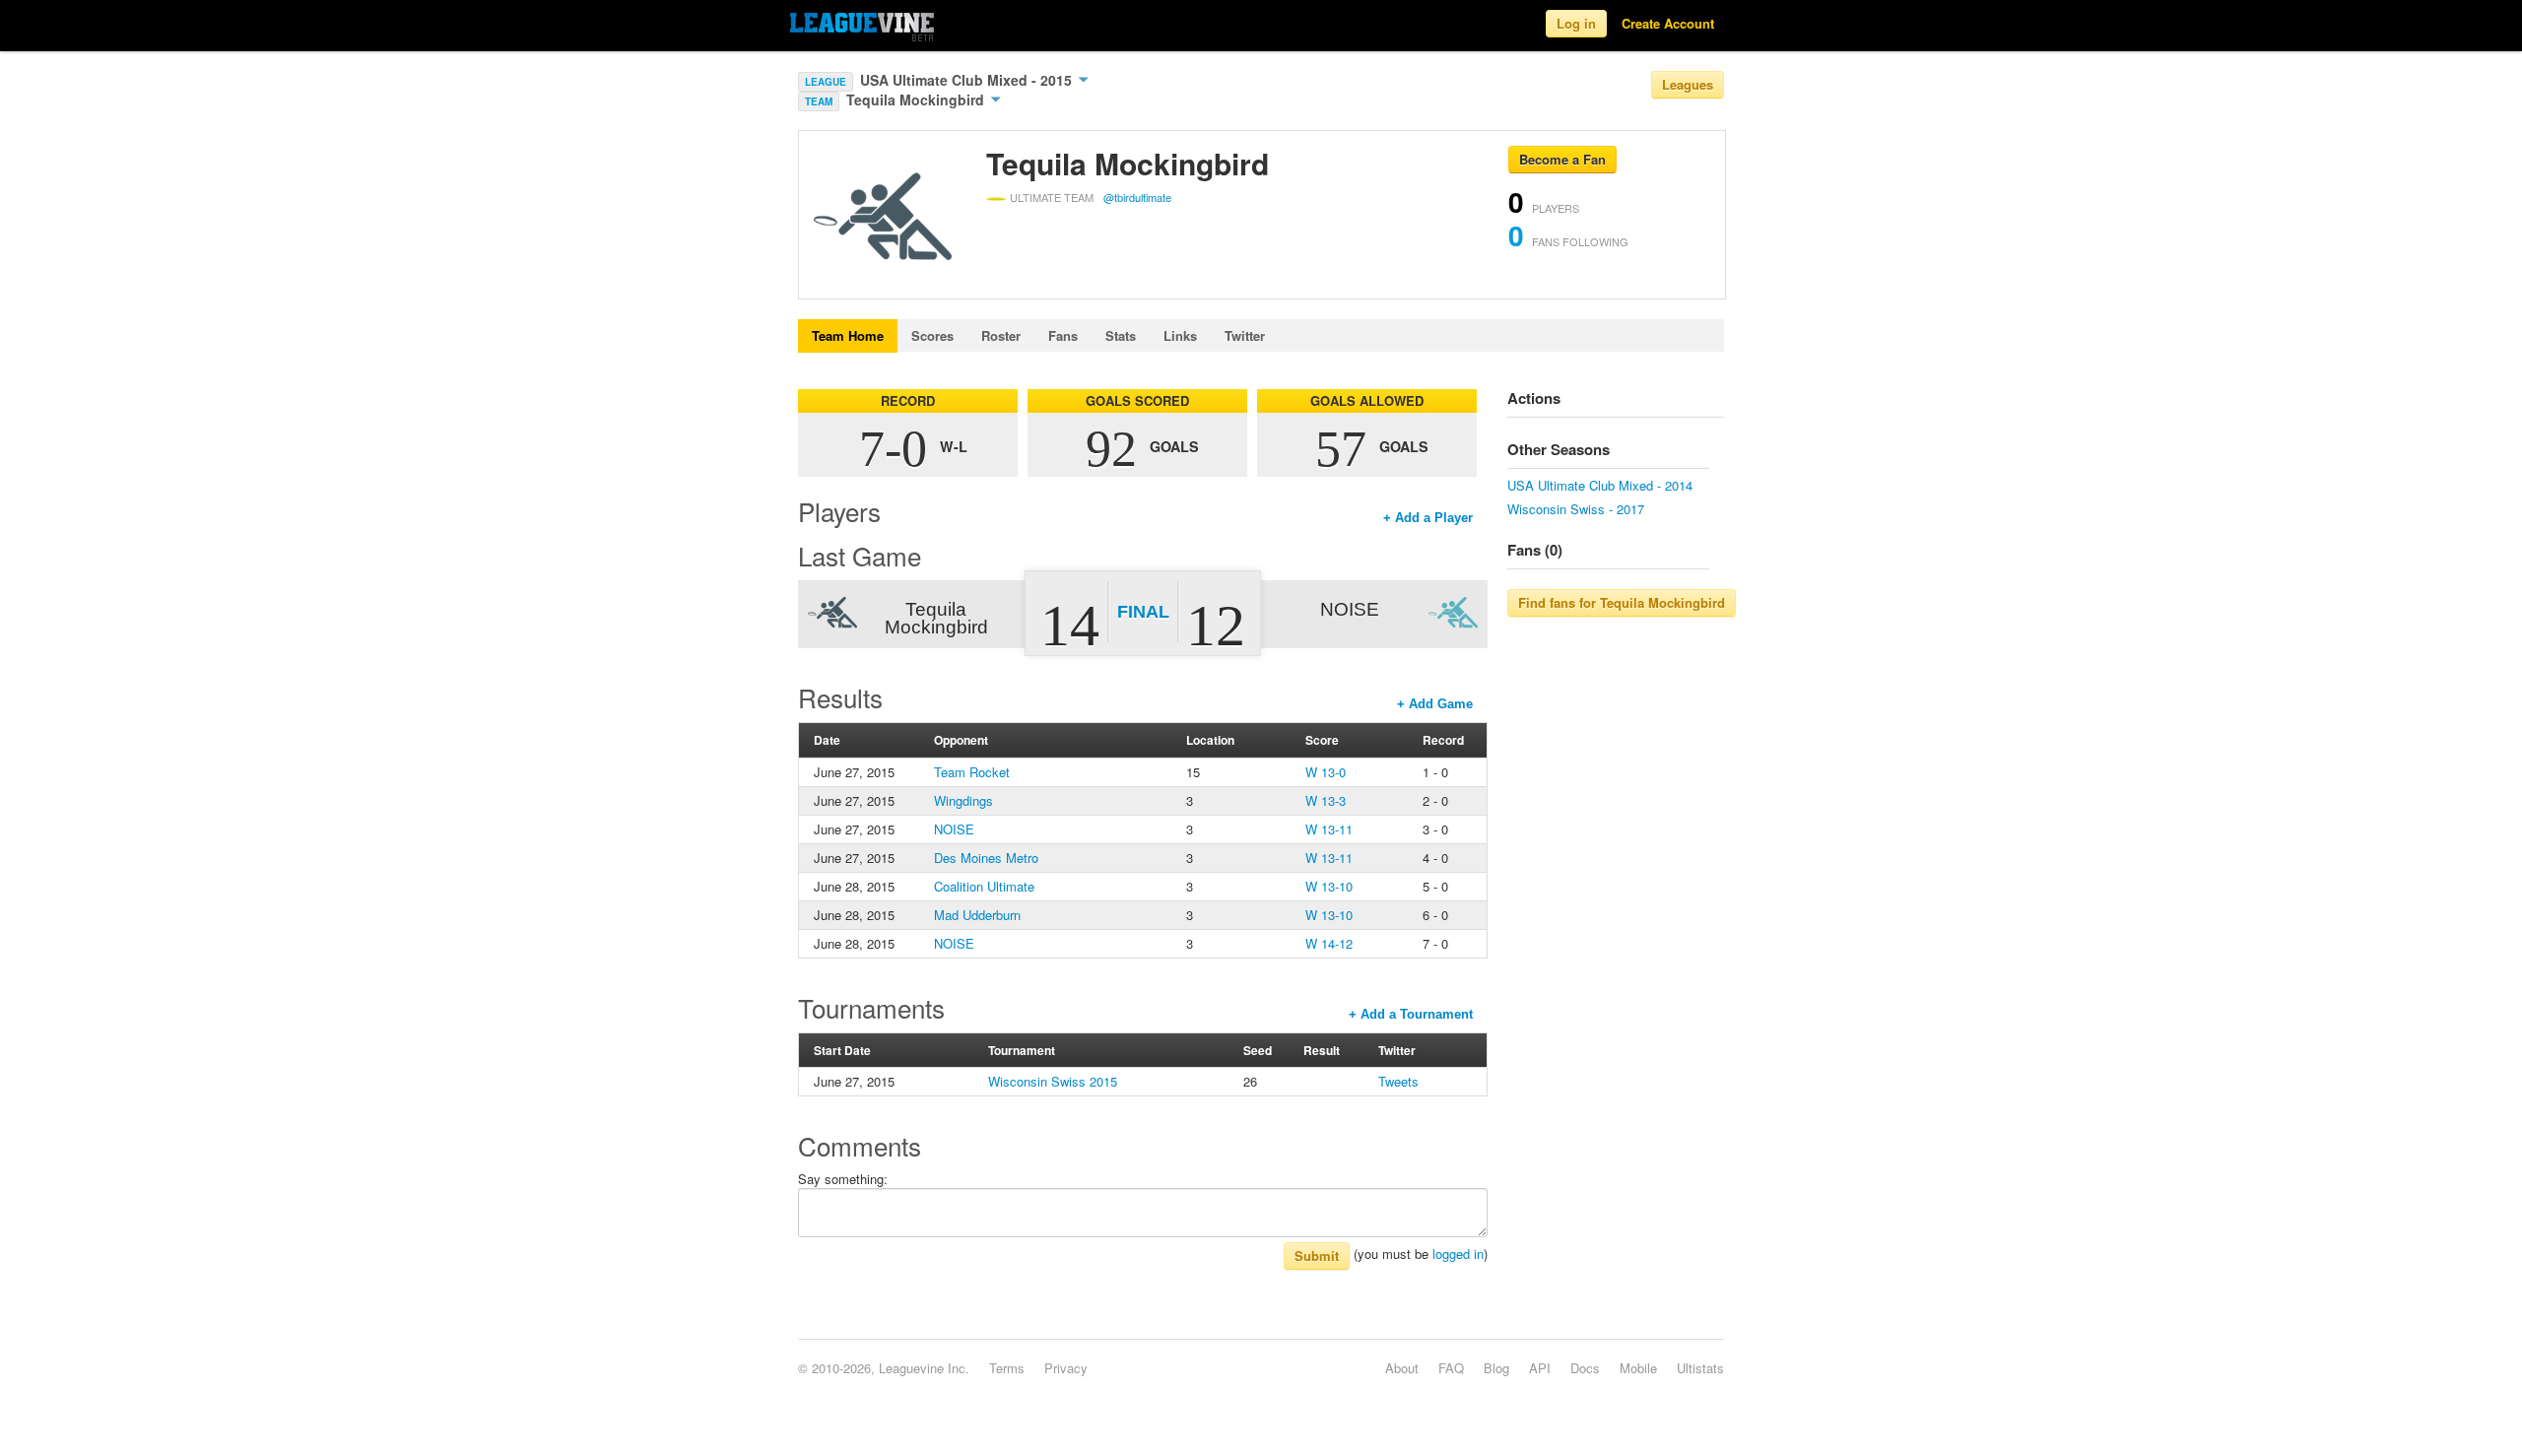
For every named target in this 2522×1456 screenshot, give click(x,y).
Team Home (848, 335)
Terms (1007, 1368)
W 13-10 (1329, 886)
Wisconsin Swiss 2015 (1053, 1081)
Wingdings (963, 800)
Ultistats (1700, 1368)
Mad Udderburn (977, 915)
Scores (932, 335)
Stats (1121, 335)
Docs (1585, 1368)
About (1402, 1368)
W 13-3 (1326, 800)
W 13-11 (1329, 829)
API (1540, 1368)
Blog (1496, 1368)
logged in (1458, 1254)
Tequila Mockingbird (917, 99)
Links (1180, 335)
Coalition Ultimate (984, 886)
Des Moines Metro (986, 858)
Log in (1576, 23)
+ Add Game (1435, 704)
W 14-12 (1329, 943)
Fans (1063, 335)
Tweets (1398, 1081)
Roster (1001, 335)
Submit (1317, 1256)
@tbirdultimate (1137, 197)
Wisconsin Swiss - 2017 (1576, 509)
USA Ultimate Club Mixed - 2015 (968, 80)
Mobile (1638, 1368)
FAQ (1451, 1368)
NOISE (954, 829)
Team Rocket (972, 772)
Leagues (1688, 84)
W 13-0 (1326, 772)
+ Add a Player (1428, 518)
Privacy (1066, 1368)
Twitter (1245, 335)
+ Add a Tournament (1411, 1014)
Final (1143, 612)
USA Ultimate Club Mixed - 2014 (1600, 485)
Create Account (1668, 23)
